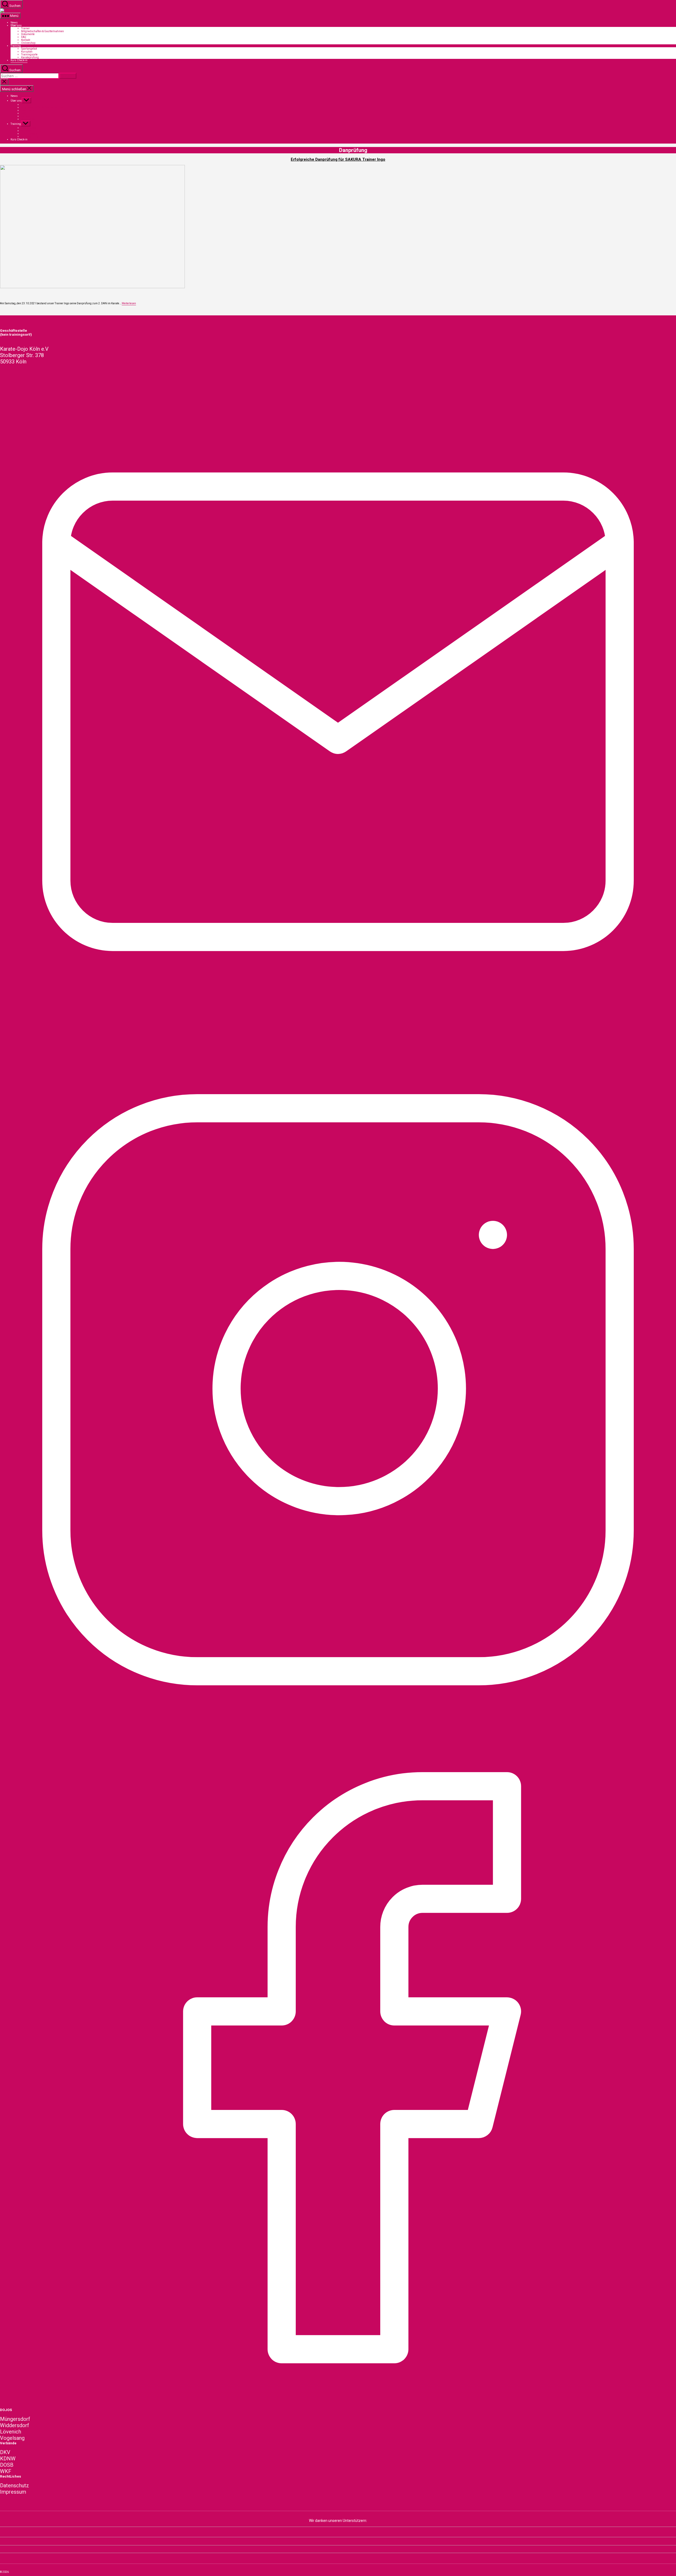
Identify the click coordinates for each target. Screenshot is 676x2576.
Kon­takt (26, 40)
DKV (5, 2452)
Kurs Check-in (19, 60)
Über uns (16, 25)
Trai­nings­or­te (29, 54)
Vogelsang (12, 2438)
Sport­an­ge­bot (29, 49)
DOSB (7, 2465)
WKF (6, 2471)
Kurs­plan (27, 52)
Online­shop (28, 43)
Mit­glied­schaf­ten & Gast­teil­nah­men (43, 31)
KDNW (8, 2459)
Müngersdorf (15, 2419)
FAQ (24, 37)
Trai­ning (16, 46)
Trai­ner (25, 28)
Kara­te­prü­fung (30, 57)
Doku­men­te (28, 34)
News (14, 23)
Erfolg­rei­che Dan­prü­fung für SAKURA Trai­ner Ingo (338, 159)
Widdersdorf (15, 2425)
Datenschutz (15, 2485)
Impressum (13, 2492)
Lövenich (11, 2432)
